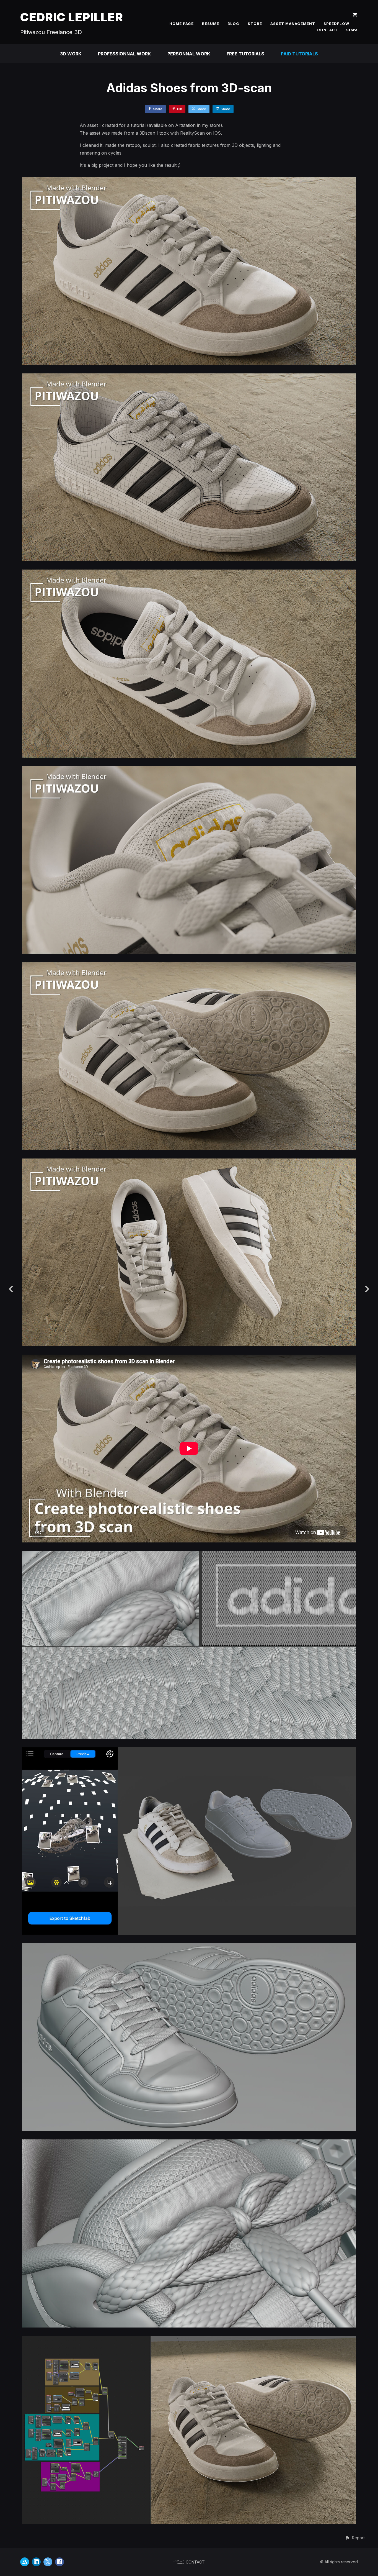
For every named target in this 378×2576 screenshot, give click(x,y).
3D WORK (71, 54)
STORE (255, 24)
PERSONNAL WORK (189, 54)
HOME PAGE (182, 24)
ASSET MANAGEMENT (293, 24)
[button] (355, 2538)
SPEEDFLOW (336, 24)
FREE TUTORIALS (245, 54)
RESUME (211, 24)
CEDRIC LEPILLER (72, 17)
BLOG (233, 24)
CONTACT (327, 30)
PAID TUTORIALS (299, 54)
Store (352, 30)
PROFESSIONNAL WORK (124, 54)
